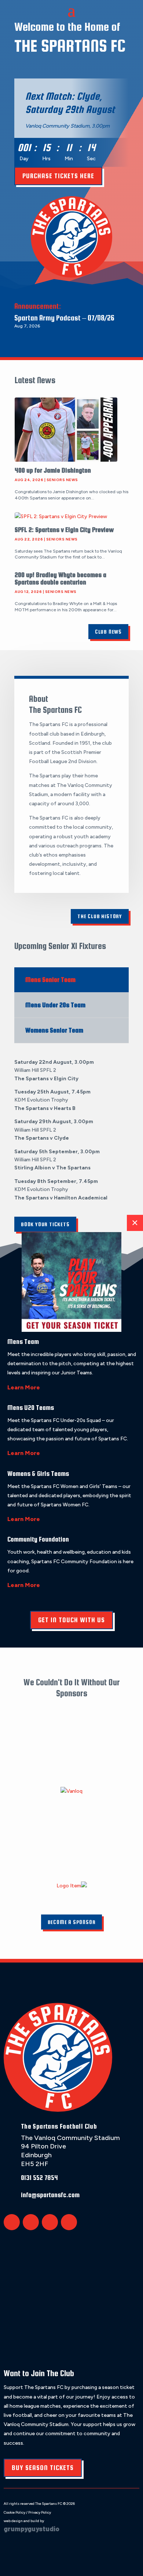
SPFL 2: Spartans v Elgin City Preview (64, 530)
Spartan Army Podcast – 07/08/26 (64, 318)
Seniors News (62, 480)
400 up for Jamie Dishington (53, 470)
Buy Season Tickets (43, 2468)
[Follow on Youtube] (69, 2222)
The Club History (100, 916)
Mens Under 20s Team (55, 1005)
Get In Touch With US (71, 1620)
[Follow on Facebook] (31, 2222)
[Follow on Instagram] (50, 2222)
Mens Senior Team (50, 980)
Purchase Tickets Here (58, 176)
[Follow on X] (12, 2222)
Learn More (24, 1387)
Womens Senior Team (54, 1030)
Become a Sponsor (72, 1922)
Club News (108, 632)
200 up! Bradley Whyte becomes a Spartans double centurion (60, 578)
